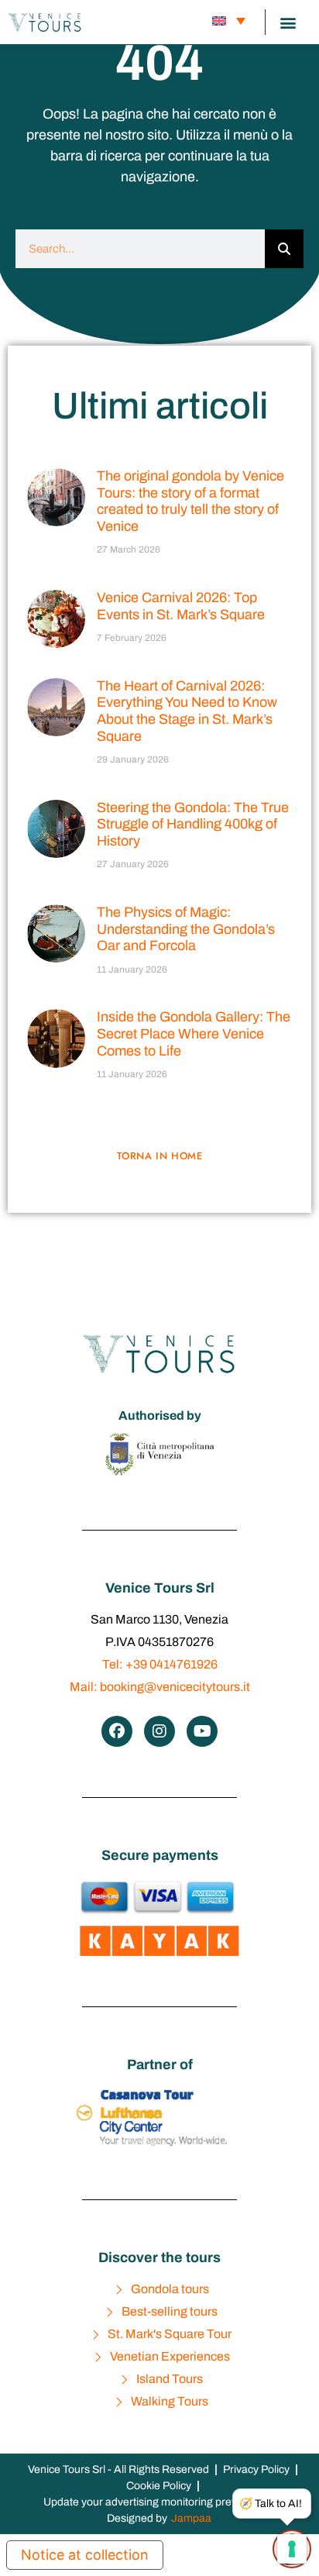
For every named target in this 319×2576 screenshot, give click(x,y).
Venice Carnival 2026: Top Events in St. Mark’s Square (181, 606)
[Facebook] (117, 1731)
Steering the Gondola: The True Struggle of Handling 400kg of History (193, 824)
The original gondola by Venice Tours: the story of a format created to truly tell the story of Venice (190, 501)
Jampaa (191, 2518)
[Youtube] (202, 1731)
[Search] (284, 249)
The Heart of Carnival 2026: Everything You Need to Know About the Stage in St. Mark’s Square (187, 711)
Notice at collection (85, 2555)
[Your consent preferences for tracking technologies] (292, 2549)
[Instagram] (159, 1731)
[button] (288, 22)
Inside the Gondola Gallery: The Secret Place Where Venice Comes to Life (194, 1033)
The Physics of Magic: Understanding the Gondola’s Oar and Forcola (186, 929)
